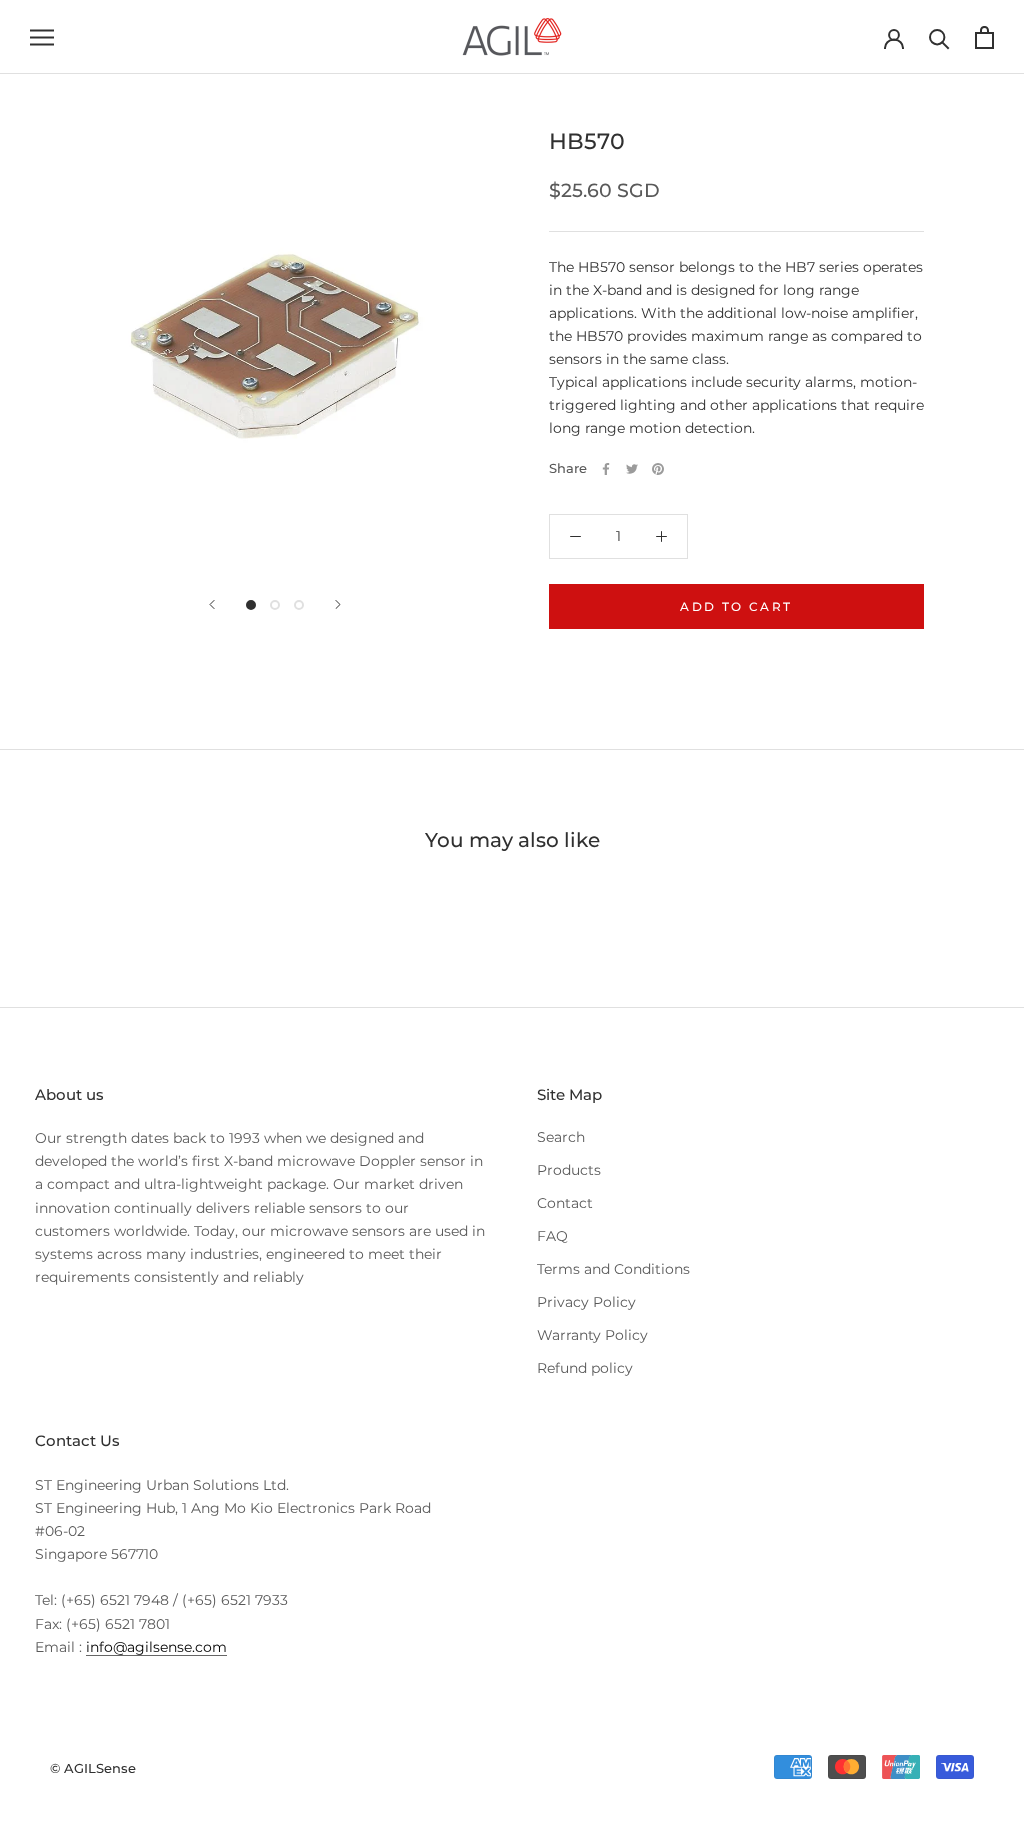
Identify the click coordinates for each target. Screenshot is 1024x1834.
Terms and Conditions (613, 1269)
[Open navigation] (42, 37)
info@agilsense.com (156, 1647)
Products (569, 1170)
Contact (565, 1203)
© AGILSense (93, 1768)
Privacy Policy (586, 1302)
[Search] (939, 37)
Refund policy (585, 1368)
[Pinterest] (658, 469)
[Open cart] (984, 37)
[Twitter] (632, 469)
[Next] (338, 604)
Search (561, 1137)
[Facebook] (606, 469)
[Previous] (212, 604)
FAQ (552, 1236)
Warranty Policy (592, 1335)
